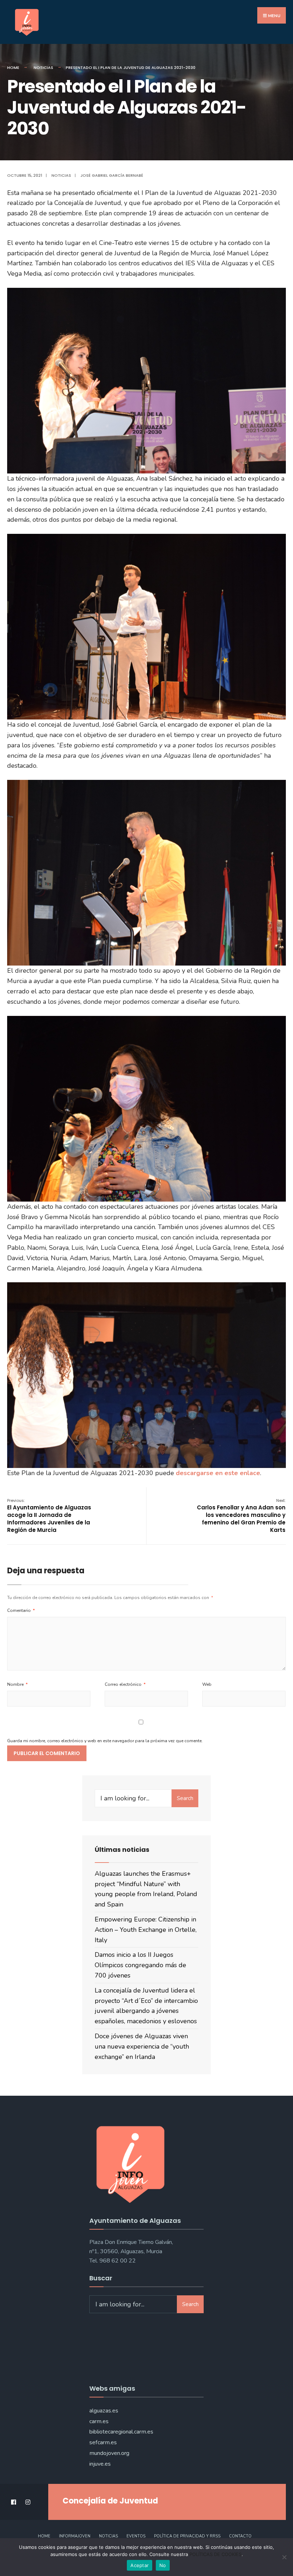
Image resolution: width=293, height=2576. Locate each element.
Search (185, 1798)
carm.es (99, 2421)
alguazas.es (104, 2411)
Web (207, 1684)
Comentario (21, 1610)
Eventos (136, 2536)
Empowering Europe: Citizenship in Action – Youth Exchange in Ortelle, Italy (146, 1930)
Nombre (17, 1684)
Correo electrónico (125, 1684)
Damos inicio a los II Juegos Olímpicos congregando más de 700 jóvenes (140, 1965)
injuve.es (100, 2464)
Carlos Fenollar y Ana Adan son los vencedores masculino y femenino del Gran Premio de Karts (241, 1516)
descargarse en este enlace (218, 1473)
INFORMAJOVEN (75, 2536)
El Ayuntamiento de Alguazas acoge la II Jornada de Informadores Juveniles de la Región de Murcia (49, 1516)
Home (13, 67)
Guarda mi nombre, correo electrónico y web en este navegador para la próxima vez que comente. (105, 1741)
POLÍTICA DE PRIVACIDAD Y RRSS (187, 2536)
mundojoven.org (109, 2453)
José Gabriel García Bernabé (112, 175)
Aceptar (140, 2565)
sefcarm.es (103, 2442)
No (163, 2565)
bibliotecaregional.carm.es (121, 2432)
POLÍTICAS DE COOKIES (215, 2554)
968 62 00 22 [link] (118, 2261)
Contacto (240, 2536)
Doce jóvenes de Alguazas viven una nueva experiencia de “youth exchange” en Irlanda (142, 2046)
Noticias (43, 67)
